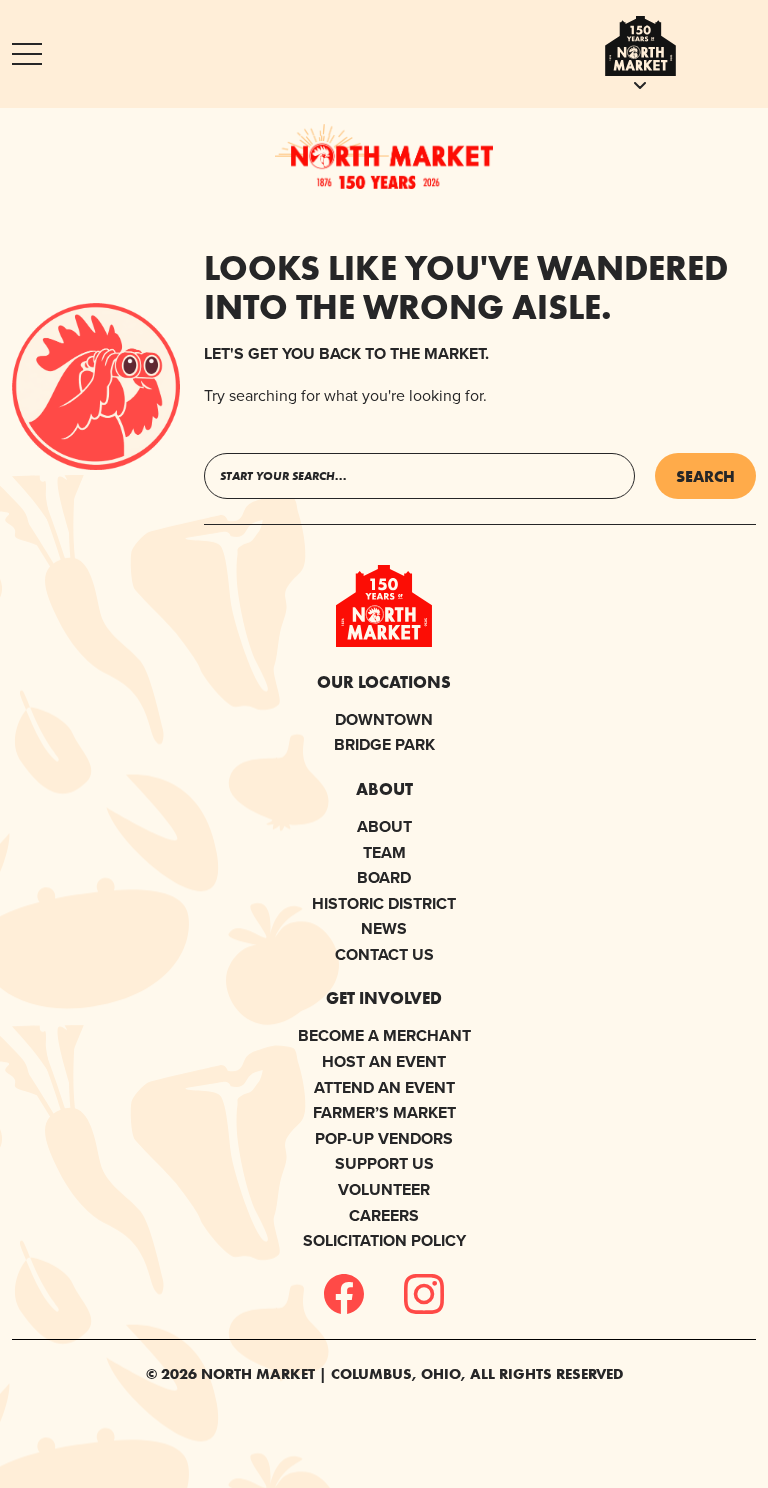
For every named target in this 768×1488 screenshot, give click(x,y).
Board (384, 877)
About (384, 826)
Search (705, 476)
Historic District (384, 903)
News (384, 928)
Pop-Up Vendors (384, 1138)
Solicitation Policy (384, 1240)
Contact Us (384, 954)
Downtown (384, 719)
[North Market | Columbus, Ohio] (384, 156)
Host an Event (384, 1061)
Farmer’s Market (384, 1112)
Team (384, 852)
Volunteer (384, 1189)
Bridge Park (384, 744)
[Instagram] (424, 1294)
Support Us (384, 1163)
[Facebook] (344, 1294)
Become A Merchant (384, 1035)
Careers (384, 1215)
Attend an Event (384, 1087)
